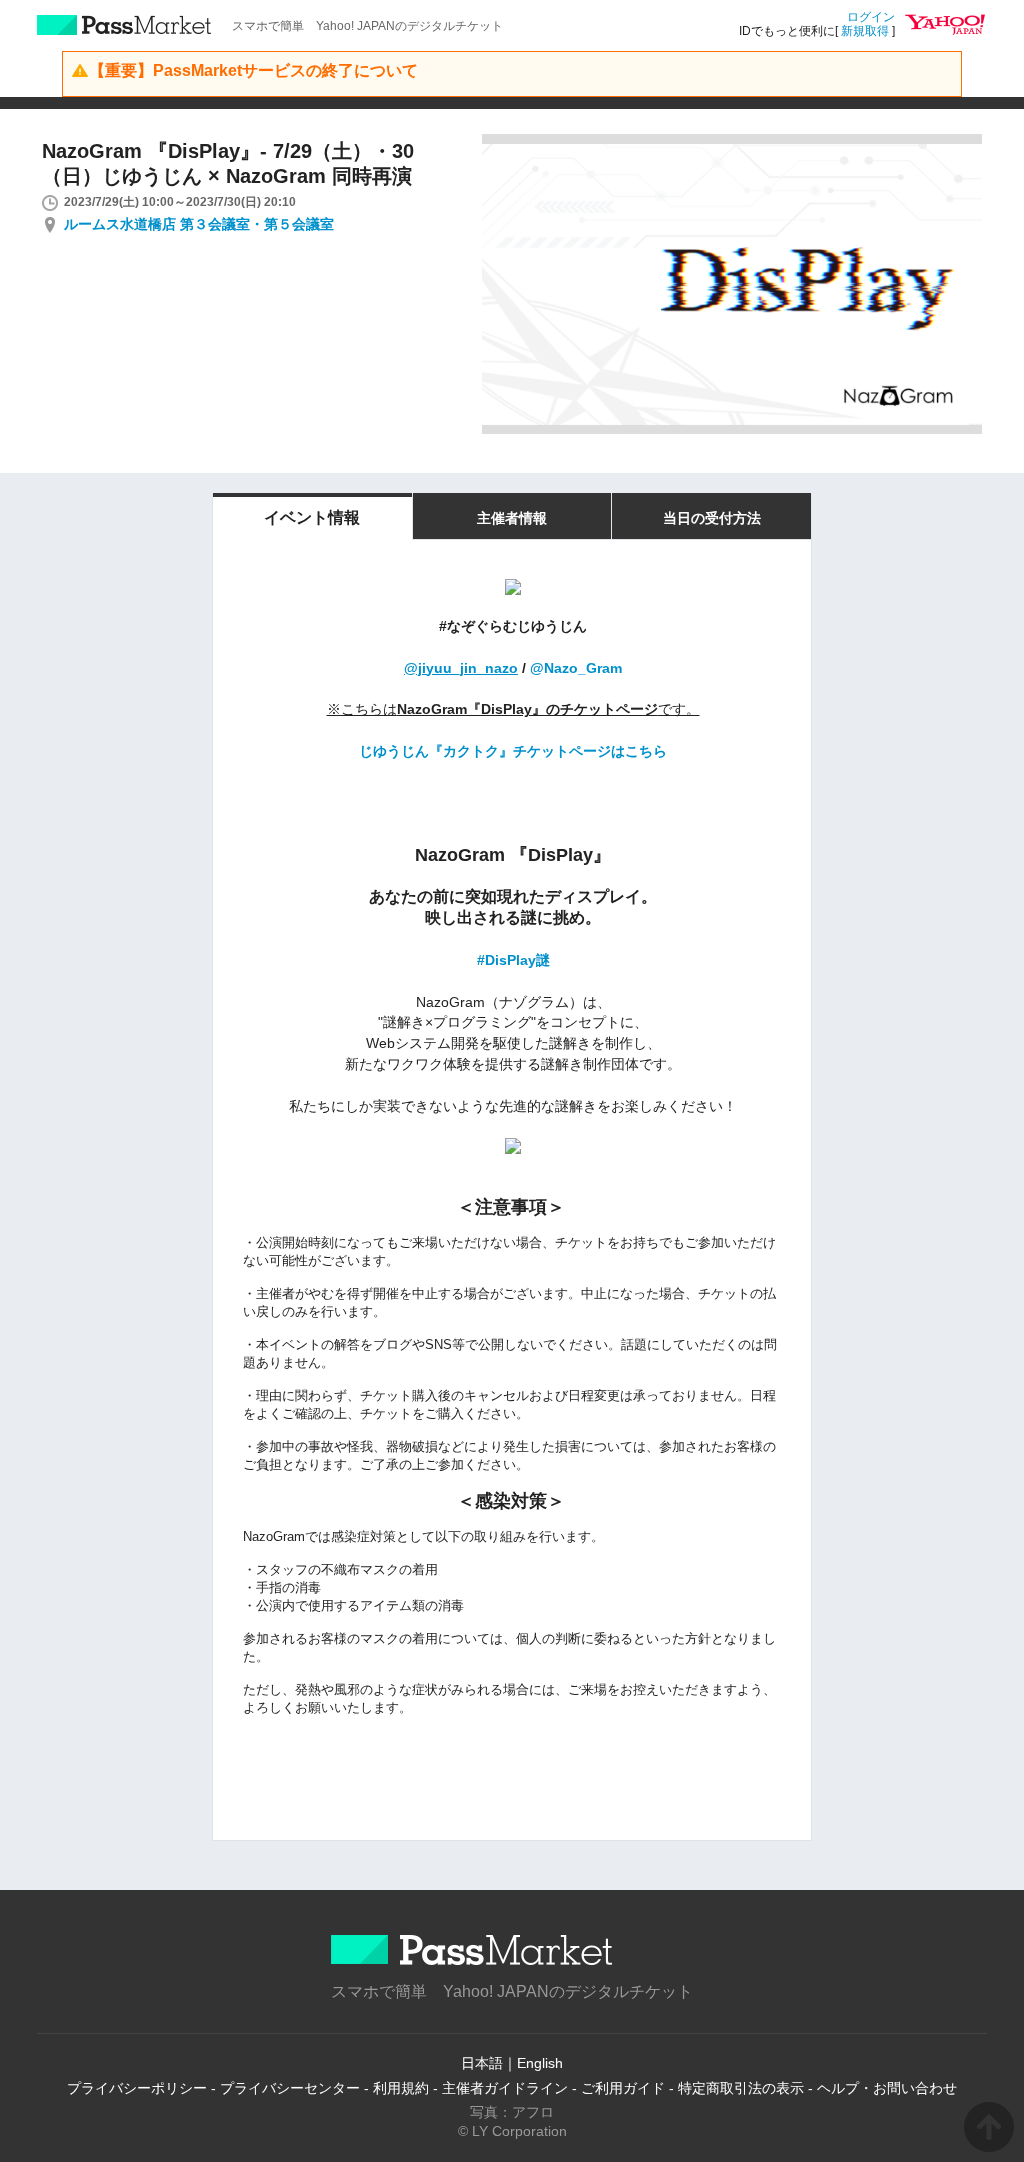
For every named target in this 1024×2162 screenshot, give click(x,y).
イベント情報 (312, 517)
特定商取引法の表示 (741, 2088)
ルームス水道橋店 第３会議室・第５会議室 (199, 224)
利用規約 (401, 2088)
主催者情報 (512, 518)
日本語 (482, 2063)
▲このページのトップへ (989, 2127)
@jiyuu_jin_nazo (461, 668)
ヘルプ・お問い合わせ (887, 2088)
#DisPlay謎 (513, 960)
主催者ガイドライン (505, 2088)
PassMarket (124, 25)
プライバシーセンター (290, 2088)
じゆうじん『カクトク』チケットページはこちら (513, 751)
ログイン (871, 17)
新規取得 (865, 31)
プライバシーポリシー (137, 2088)
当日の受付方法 (712, 518)
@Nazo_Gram (576, 668)
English (540, 2063)
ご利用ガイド (623, 2088)
